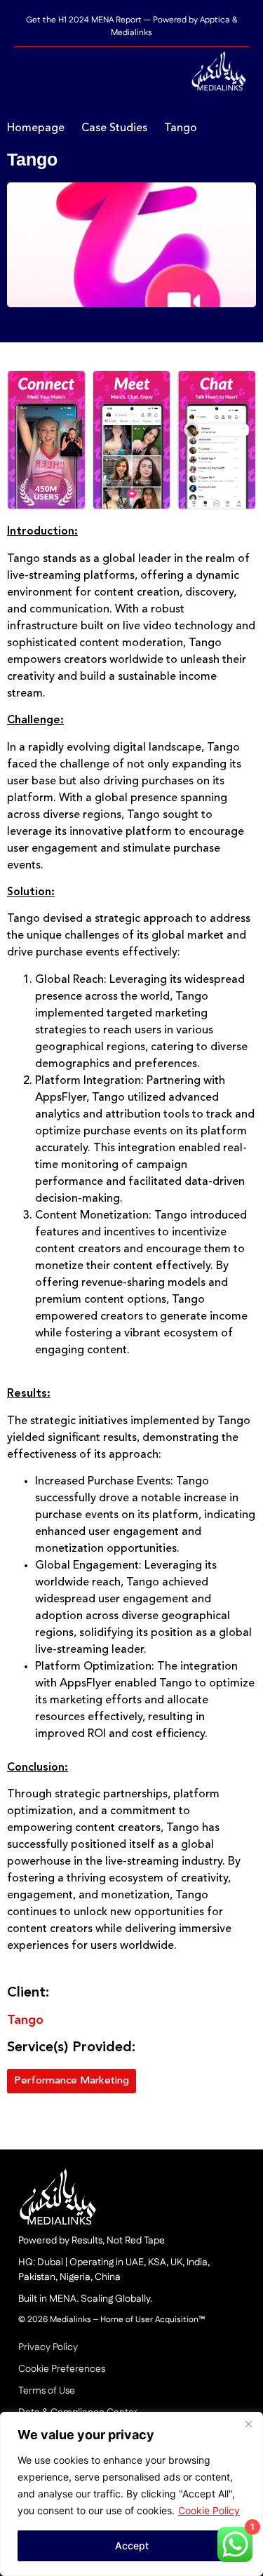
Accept (132, 2545)
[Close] (248, 2424)
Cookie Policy (209, 2510)
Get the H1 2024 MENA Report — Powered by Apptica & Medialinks (131, 26)
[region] (131, 2494)
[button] (24, 72)
